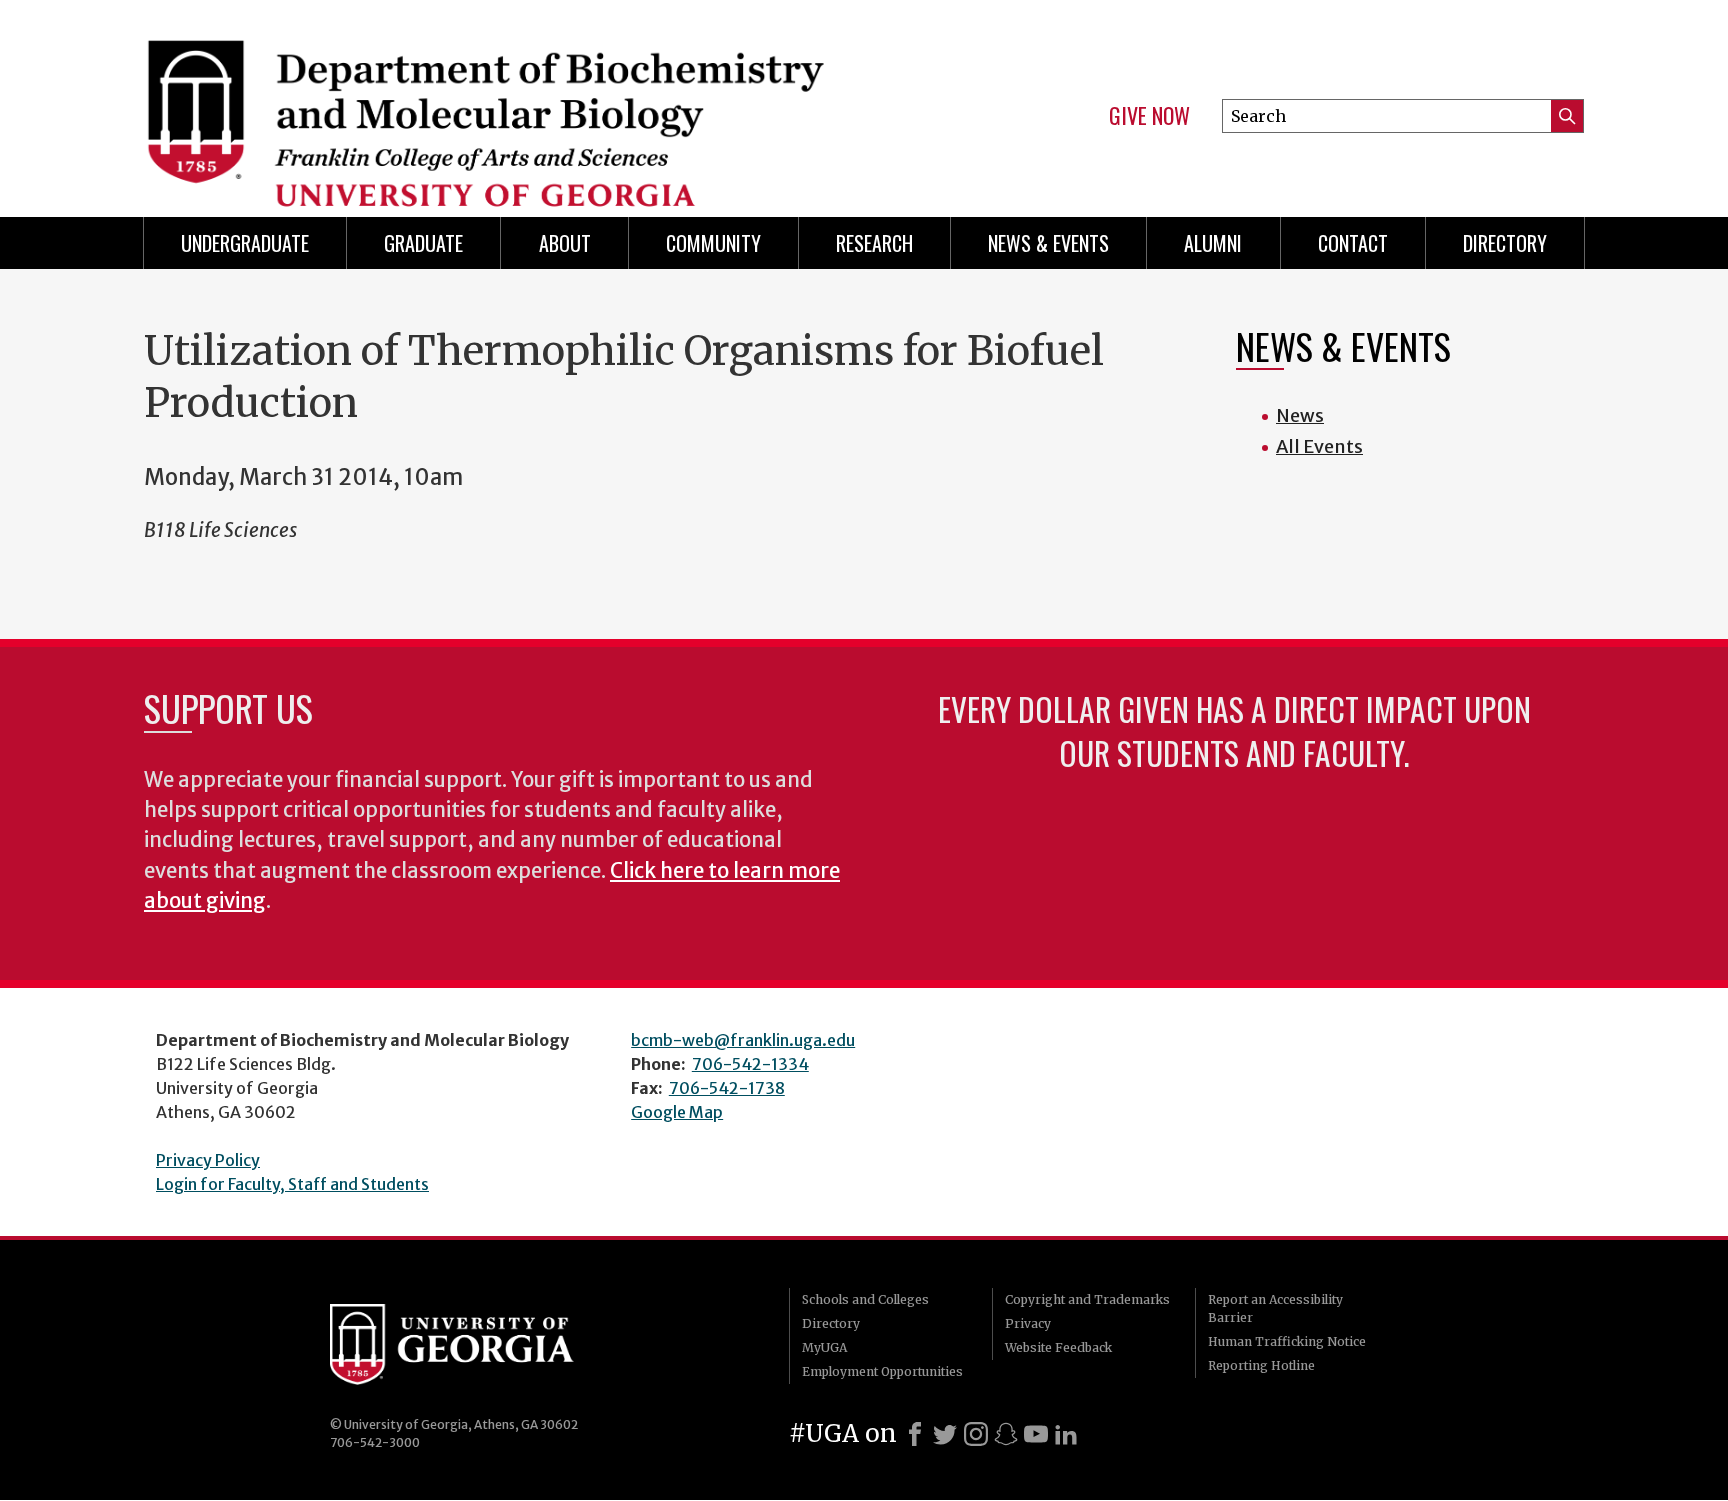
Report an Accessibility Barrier (1275, 1308)
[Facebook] (915, 1434)
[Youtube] (1036, 1434)
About (565, 243)
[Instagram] (976, 1434)
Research (874, 243)
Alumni (1213, 243)
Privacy (1028, 1323)
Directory (1505, 243)
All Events (1319, 446)
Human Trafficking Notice (1287, 1341)
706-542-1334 (750, 1064)
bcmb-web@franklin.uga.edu (743, 1040)
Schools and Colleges (865, 1299)
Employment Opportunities (882, 1371)
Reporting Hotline (1261, 1365)
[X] (945, 1434)
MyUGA (824, 1347)
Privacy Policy (208, 1160)
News (1300, 415)
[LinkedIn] (1066, 1434)
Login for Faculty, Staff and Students (292, 1184)
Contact (1353, 243)
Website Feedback (1058, 1347)
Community (713, 243)
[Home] (494, 100)
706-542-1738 (727, 1088)
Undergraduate (245, 243)
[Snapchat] (1006, 1434)
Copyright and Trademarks (1087, 1299)
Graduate (423, 243)
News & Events (1048, 243)
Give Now (1149, 116)
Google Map (677, 1112)
